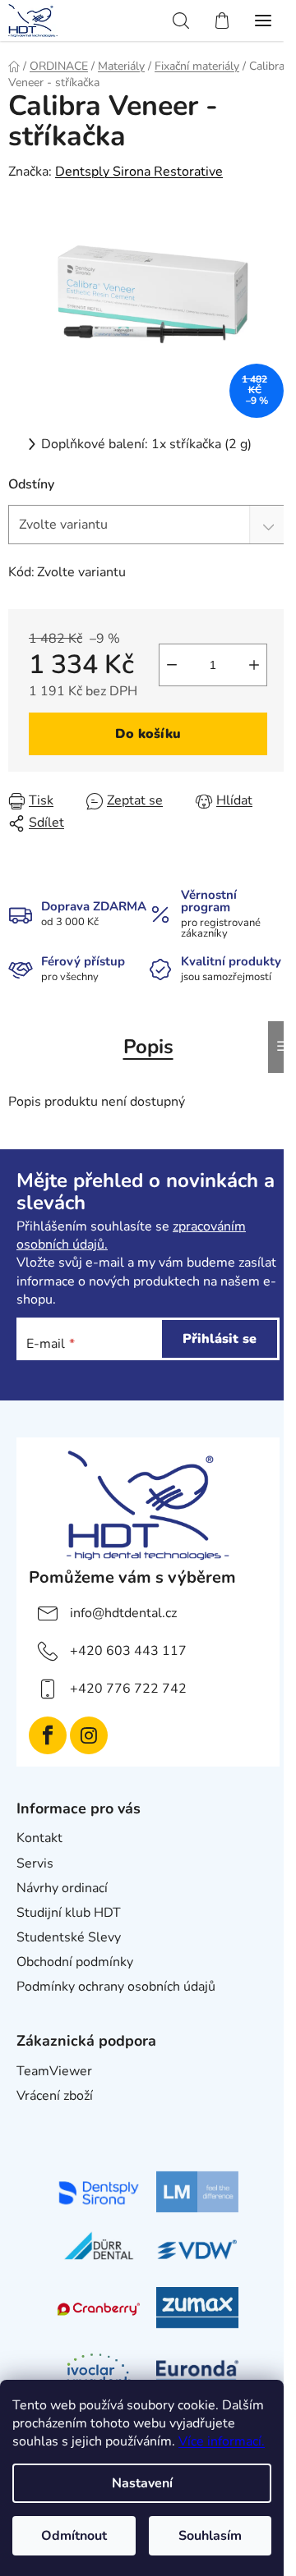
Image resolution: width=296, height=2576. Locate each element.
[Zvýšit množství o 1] (254, 665)
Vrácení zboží (55, 2096)
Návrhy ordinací (62, 1888)
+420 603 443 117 (128, 1651)
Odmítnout (74, 2536)
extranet (42, 2121)
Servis (35, 1863)
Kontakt (39, 1838)
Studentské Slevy (69, 1937)
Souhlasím (210, 2536)
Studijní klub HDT (69, 1913)
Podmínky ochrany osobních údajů (116, 1987)
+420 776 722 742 (128, 1689)
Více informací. (222, 2441)
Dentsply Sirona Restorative (139, 172)
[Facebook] (48, 1735)
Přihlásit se (220, 1339)
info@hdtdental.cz (123, 1613)
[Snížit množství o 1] (172, 665)
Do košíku (148, 734)
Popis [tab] (148, 1047)
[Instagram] (89, 1735)
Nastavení (142, 2483)
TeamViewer (54, 2071)
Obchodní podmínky (75, 1962)
